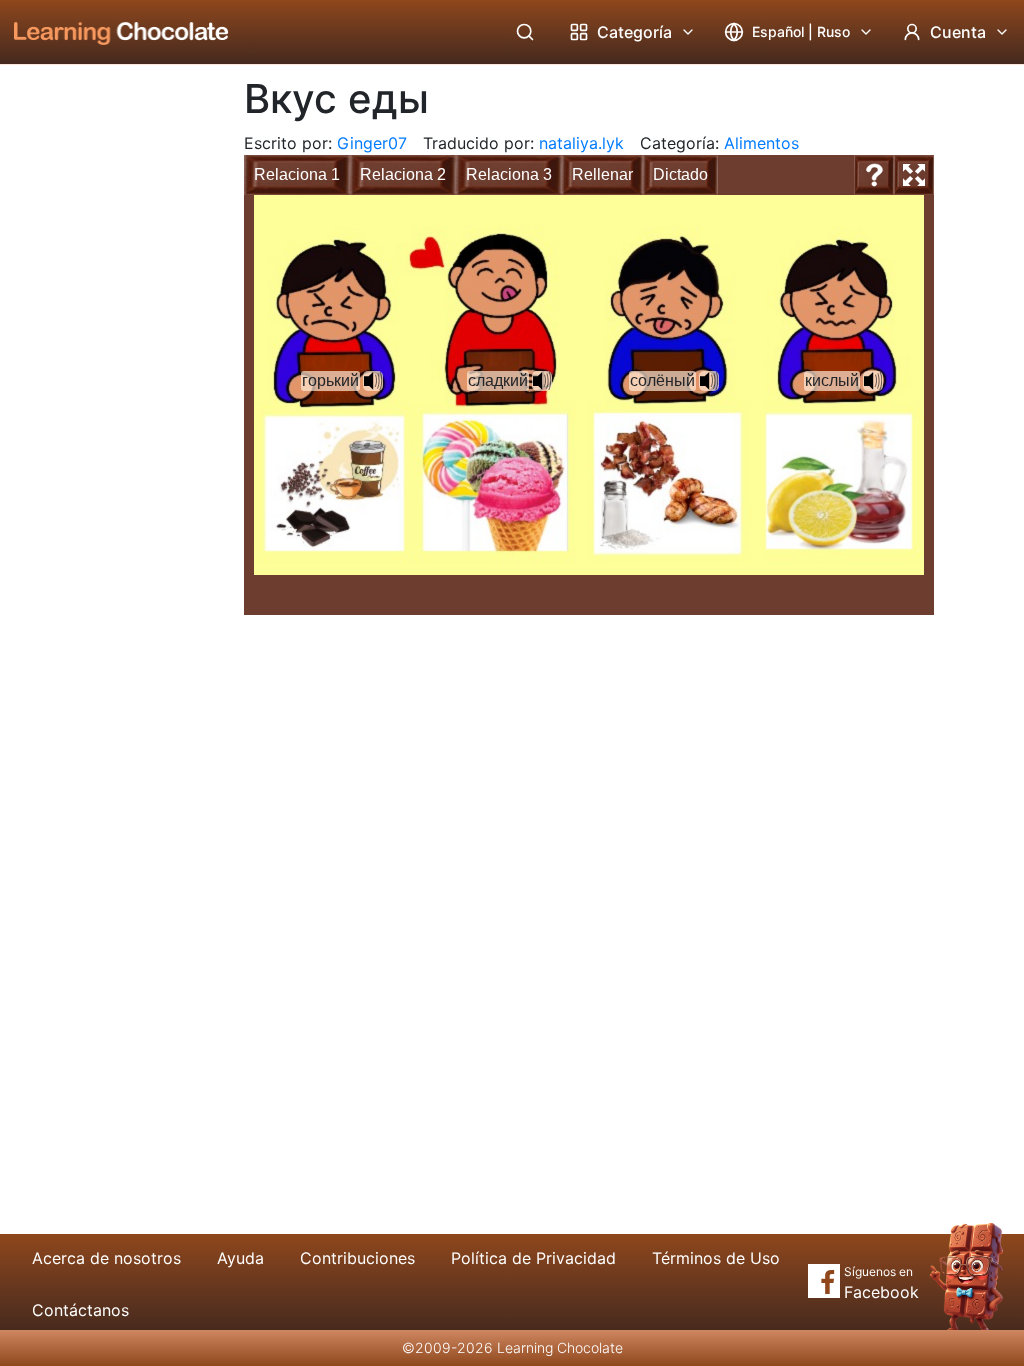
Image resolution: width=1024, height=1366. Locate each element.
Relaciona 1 (297, 174)
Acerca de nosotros (106, 1258)
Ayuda (240, 1258)
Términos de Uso (716, 1258)
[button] (373, 381)
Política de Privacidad (533, 1258)
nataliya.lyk (581, 143)
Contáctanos (80, 1310)
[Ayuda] (874, 175)
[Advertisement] (106, 395)
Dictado (680, 174)
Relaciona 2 (403, 174)
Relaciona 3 (509, 174)
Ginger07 (372, 143)
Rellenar (602, 174)
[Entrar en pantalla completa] (914, 175)
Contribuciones (357, 1258)
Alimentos (761, 143)
